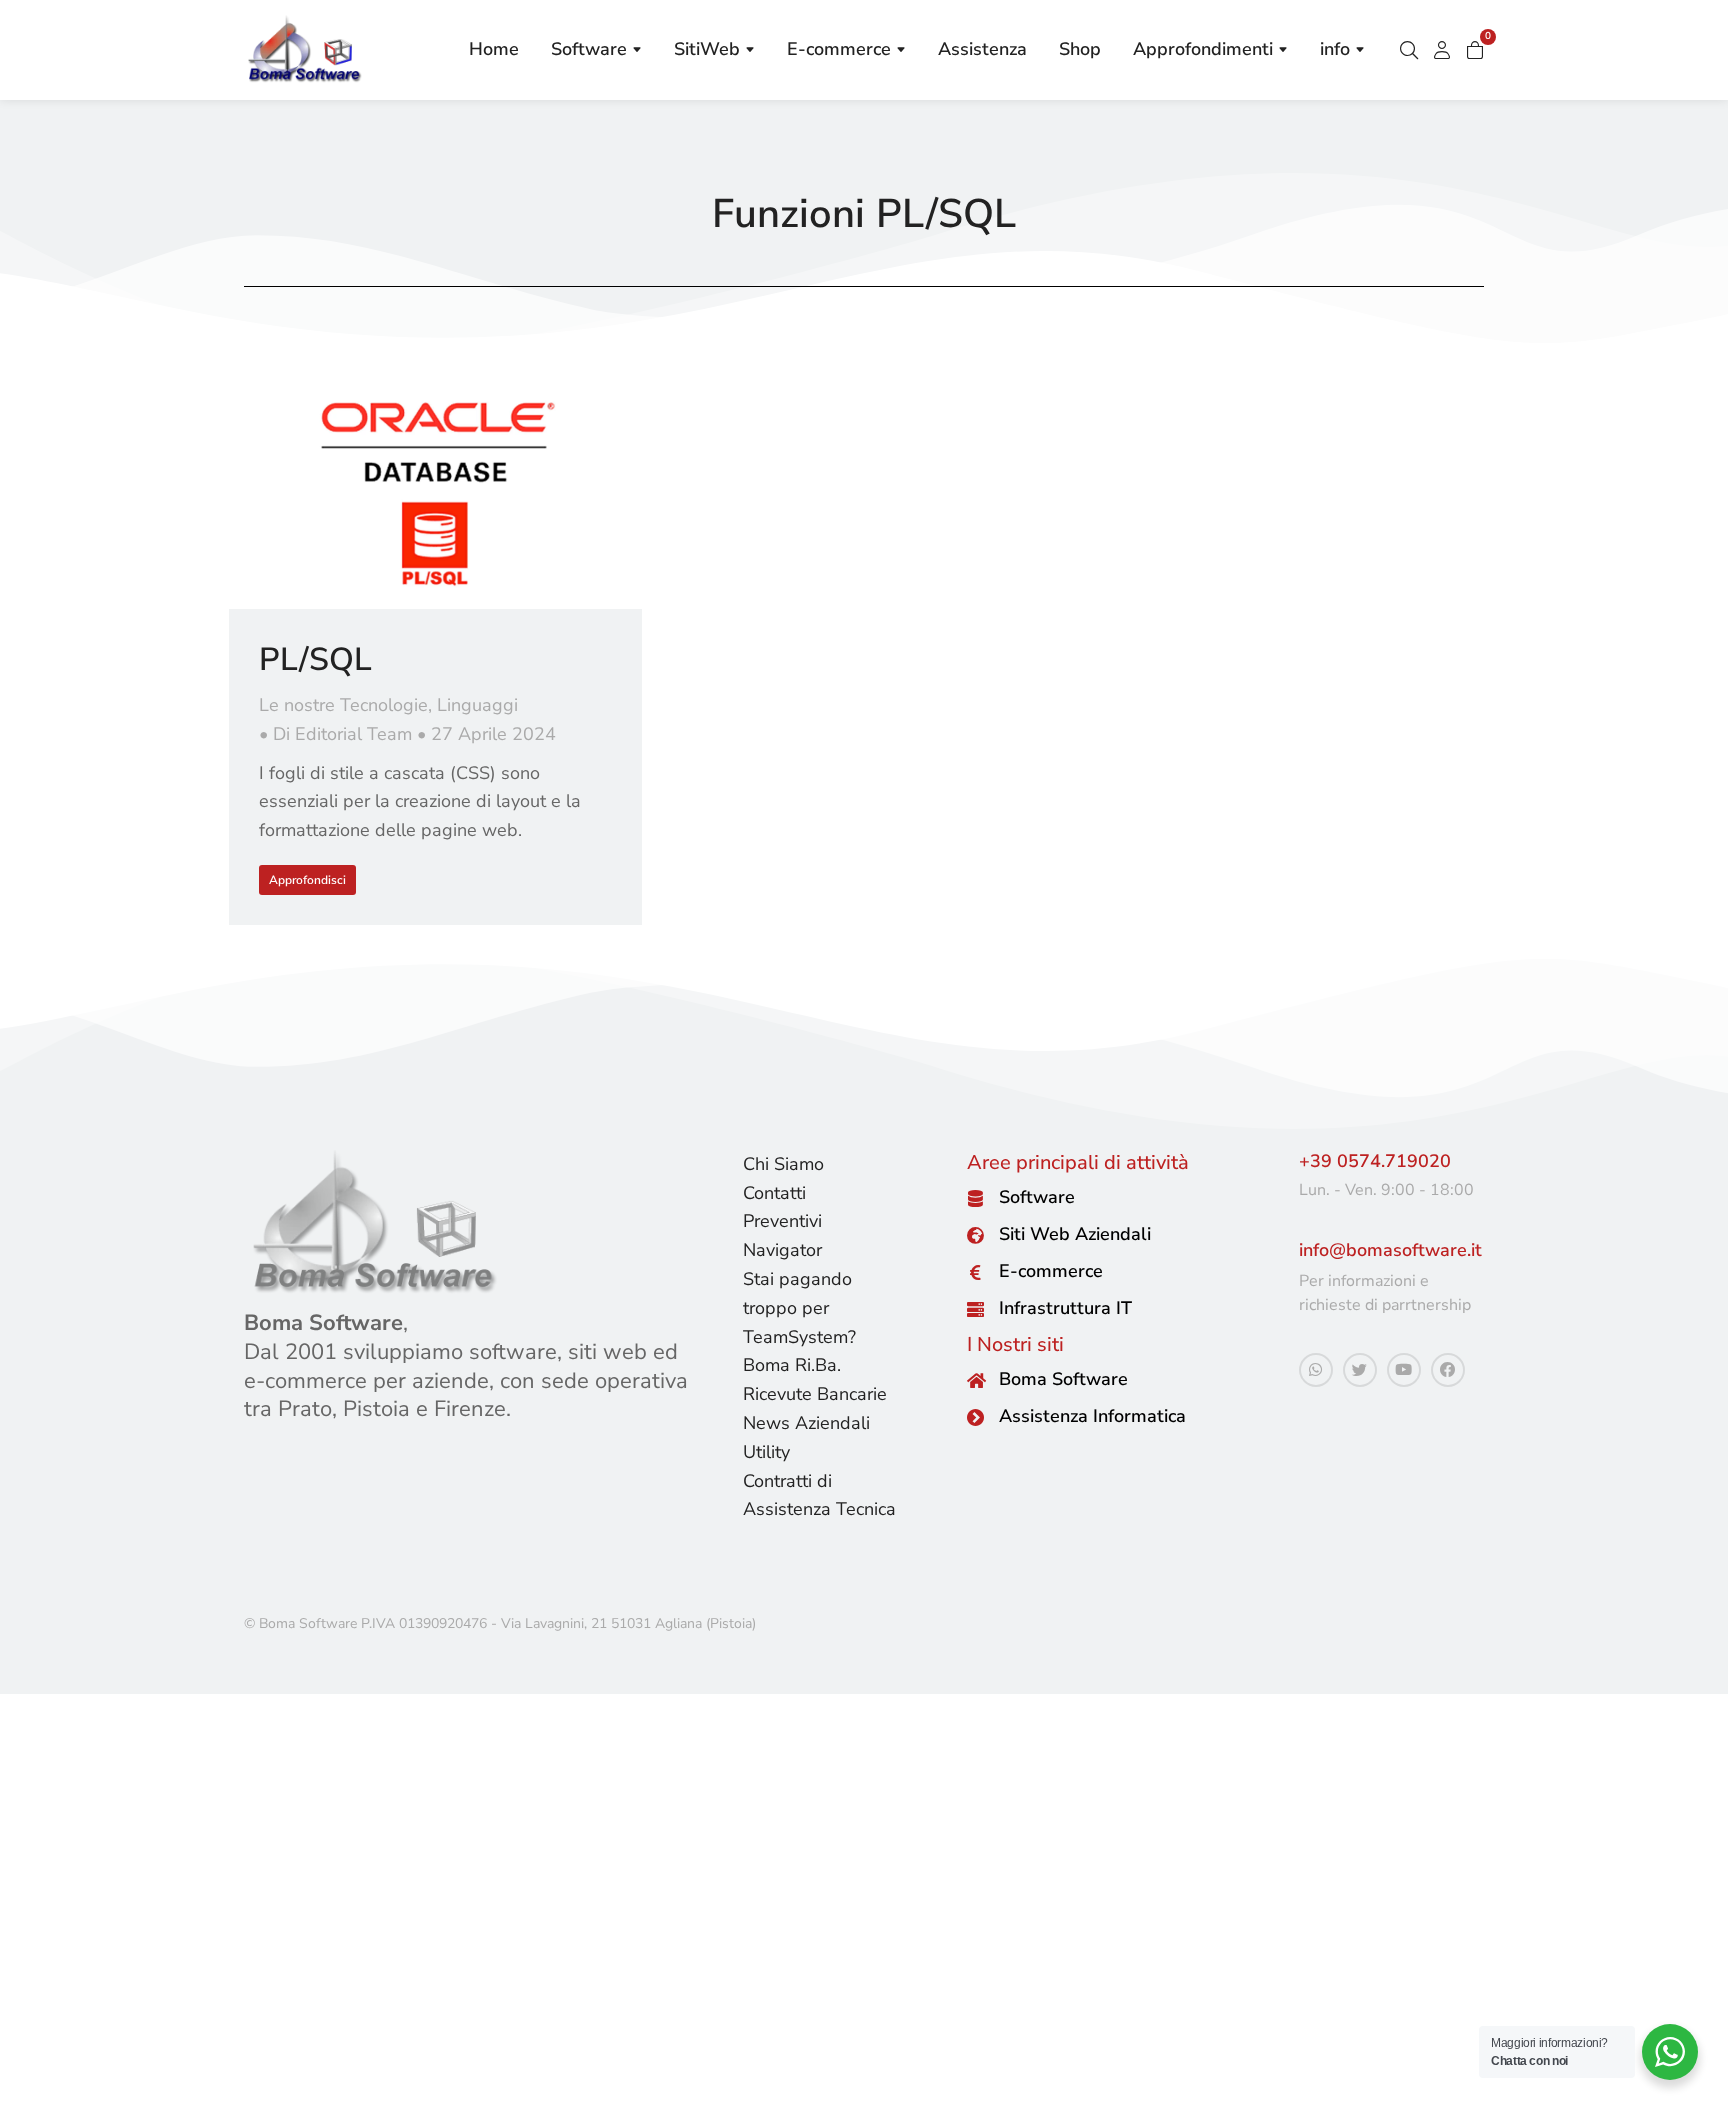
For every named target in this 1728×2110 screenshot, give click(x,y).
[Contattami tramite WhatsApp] (1316, 1370)
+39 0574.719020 (1375, 1161)
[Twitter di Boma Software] (1360, 1370)
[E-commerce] (975, 1272)
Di (342, 734)
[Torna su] (1698, 2080)
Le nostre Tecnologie (343, 705)
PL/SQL (315, 659)
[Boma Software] (975, 1380)
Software (1037, 1197)
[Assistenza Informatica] (975, 1417)
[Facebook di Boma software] (1448, 1370)
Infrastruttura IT (1065, 1308)
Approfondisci (307, 880)
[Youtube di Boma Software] (1404, 1370)
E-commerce (1051, 1271)
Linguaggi (477, 705)
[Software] (975, 1198)
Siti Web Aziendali (1075, 1234)
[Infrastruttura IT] (975, 1309)
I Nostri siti (1015, 1344)
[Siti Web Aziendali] (975, 1235)
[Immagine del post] (435, 493)
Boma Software (1063, 1379)
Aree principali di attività (1078, 1162)
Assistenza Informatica (1092, 1416)
